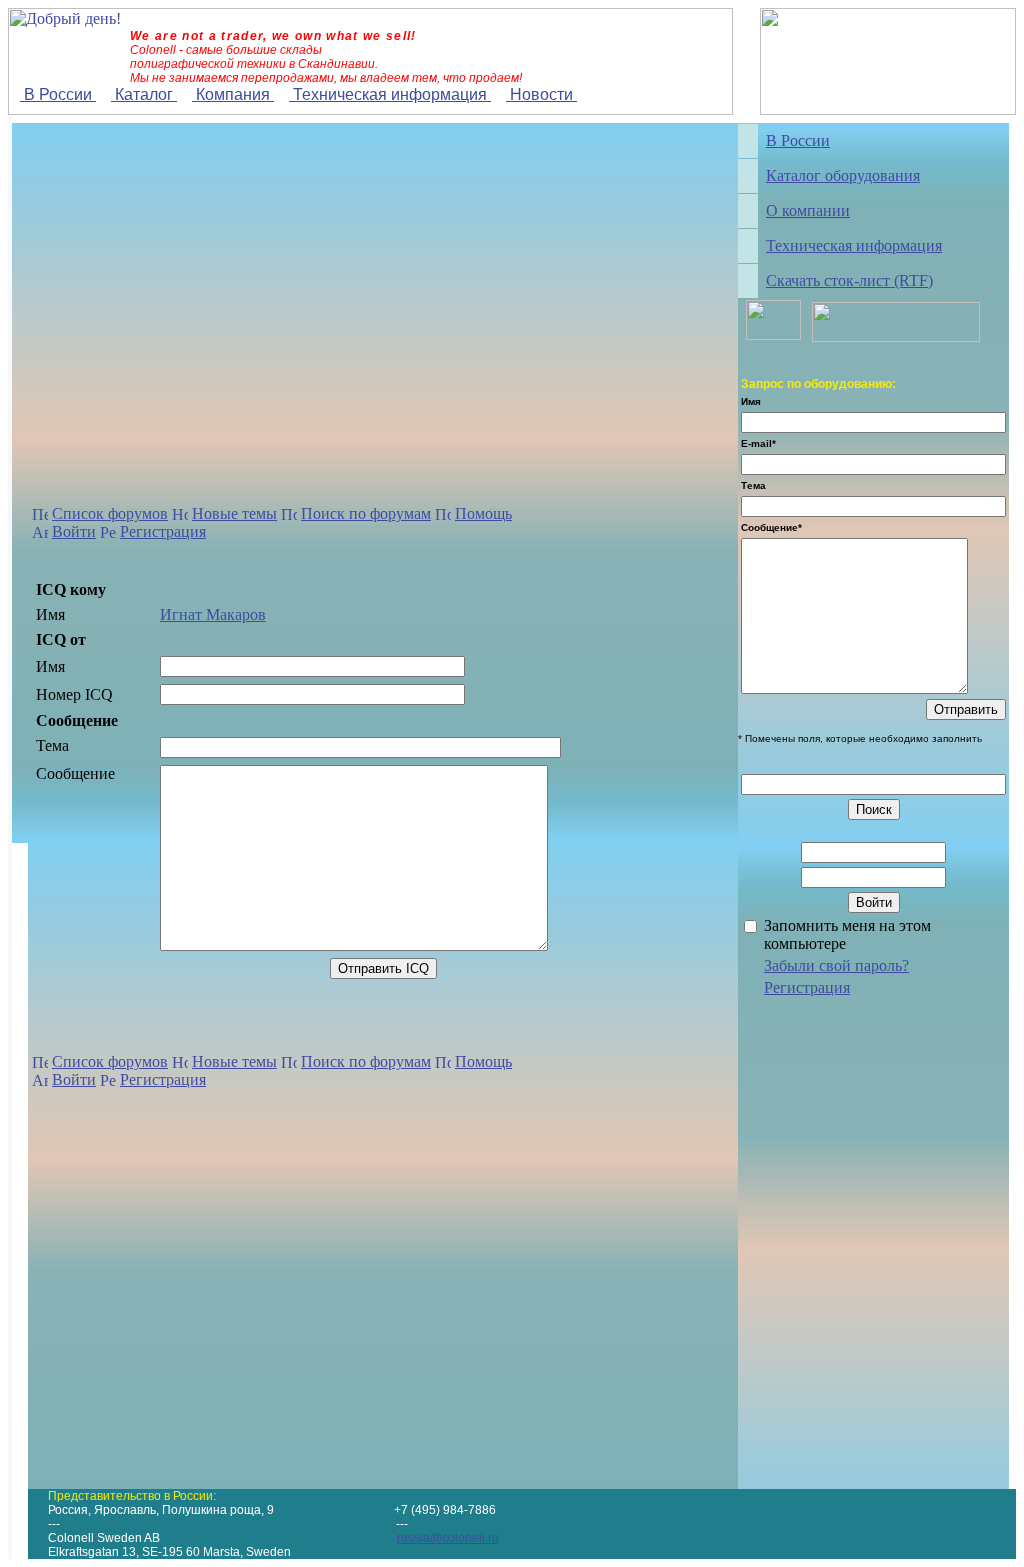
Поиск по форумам (366, 513)
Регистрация (163, 531)
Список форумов (110, 513)
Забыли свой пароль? (836, 965)
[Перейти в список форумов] (40, 516)
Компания (233, 94)
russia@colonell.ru (448, 1538)
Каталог (144, 94)
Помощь (483, 513)
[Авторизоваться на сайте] (40, 534)
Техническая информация (390, 94)
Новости (541, 94)
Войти (74, 531)
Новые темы (234, 513)
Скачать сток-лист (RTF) (849, 280)
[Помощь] (443, 516)
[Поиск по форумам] (289, 516)
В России (58, 94)
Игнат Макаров (213, 614)
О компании (808, 210)
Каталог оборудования (843, 175)
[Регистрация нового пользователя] (108, 534)
